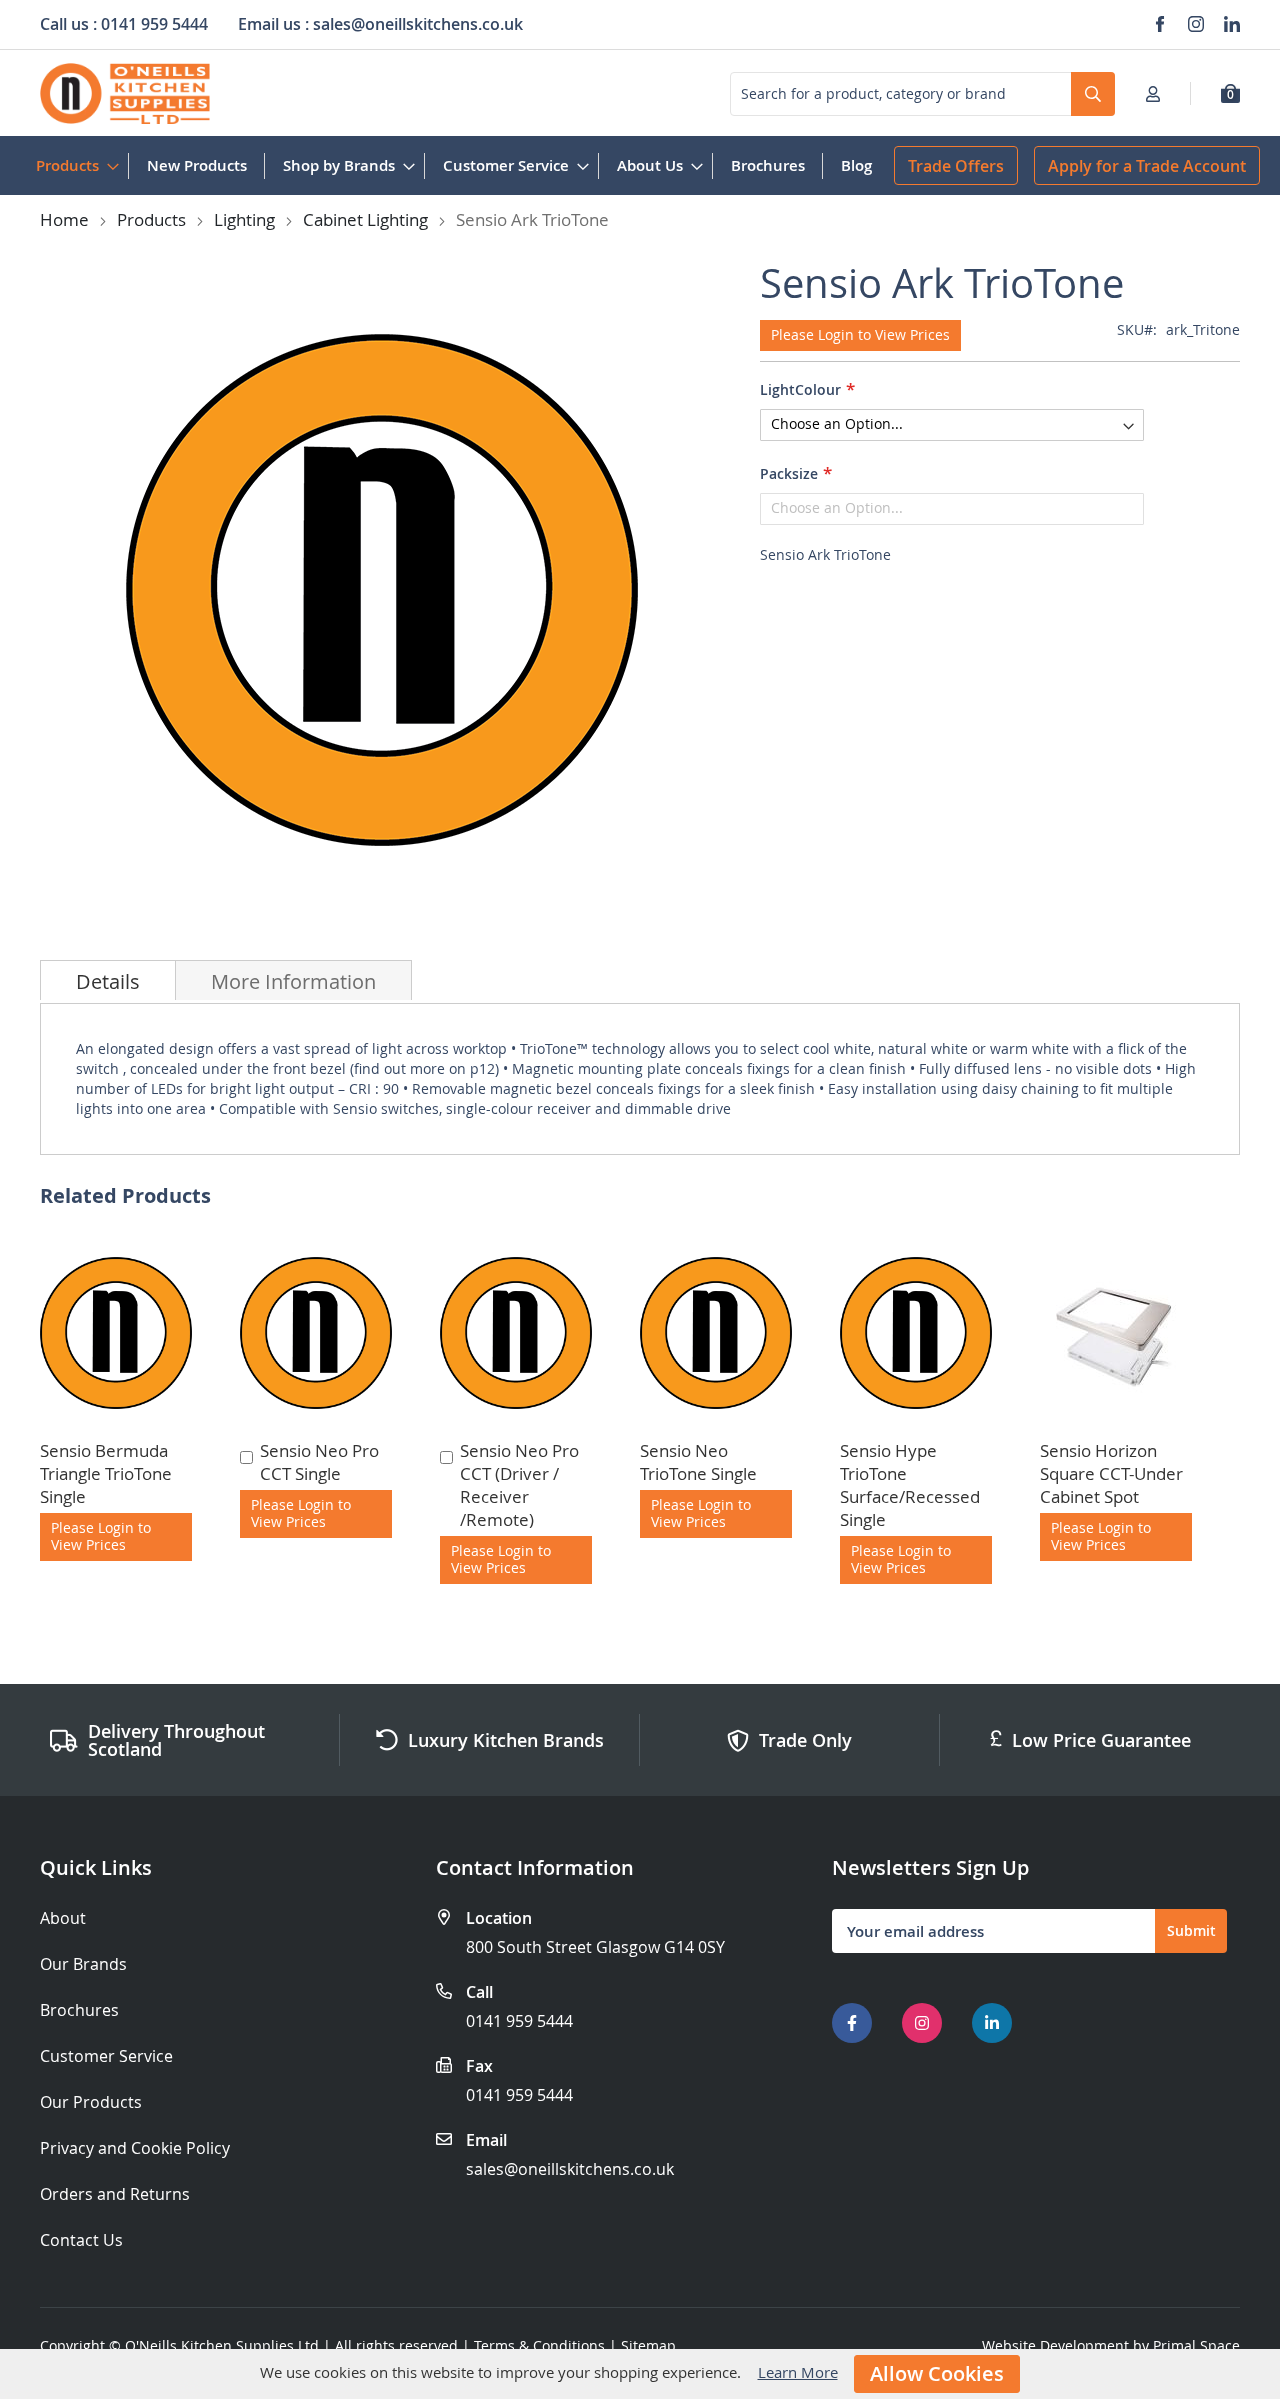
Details (108, 981)
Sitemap (648, 2345)
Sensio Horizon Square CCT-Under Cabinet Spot (1111, 1473)
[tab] (108, 980)
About (63, 1918)
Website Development (1055, 2345)
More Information (293, 981)
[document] (640, 2374)
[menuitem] (73, 165)
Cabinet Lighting (365, 219)
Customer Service (106, 2056)
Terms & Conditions (539, 2345)
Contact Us (81, 2240)
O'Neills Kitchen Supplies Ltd (222, 2345)
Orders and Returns (115, 2194)
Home (64, 219)
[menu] (454, 165)
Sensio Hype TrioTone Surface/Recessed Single (910, 1485)
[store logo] (125, 94)
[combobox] (922, 94)
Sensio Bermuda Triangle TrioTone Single (106, 1473)
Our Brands (83, 1964)
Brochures (79, 2010)
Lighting (244, 219)
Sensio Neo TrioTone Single (698, 1462)
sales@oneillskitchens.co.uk (570, 2169)
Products (151, 219)
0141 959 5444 (519, 2021)
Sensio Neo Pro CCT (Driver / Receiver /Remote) (519, 1485)
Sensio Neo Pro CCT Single (319, 1462)
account (1159, 94)
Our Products (91, 2102)
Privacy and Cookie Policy (135, 2148)
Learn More (798, 2372)
